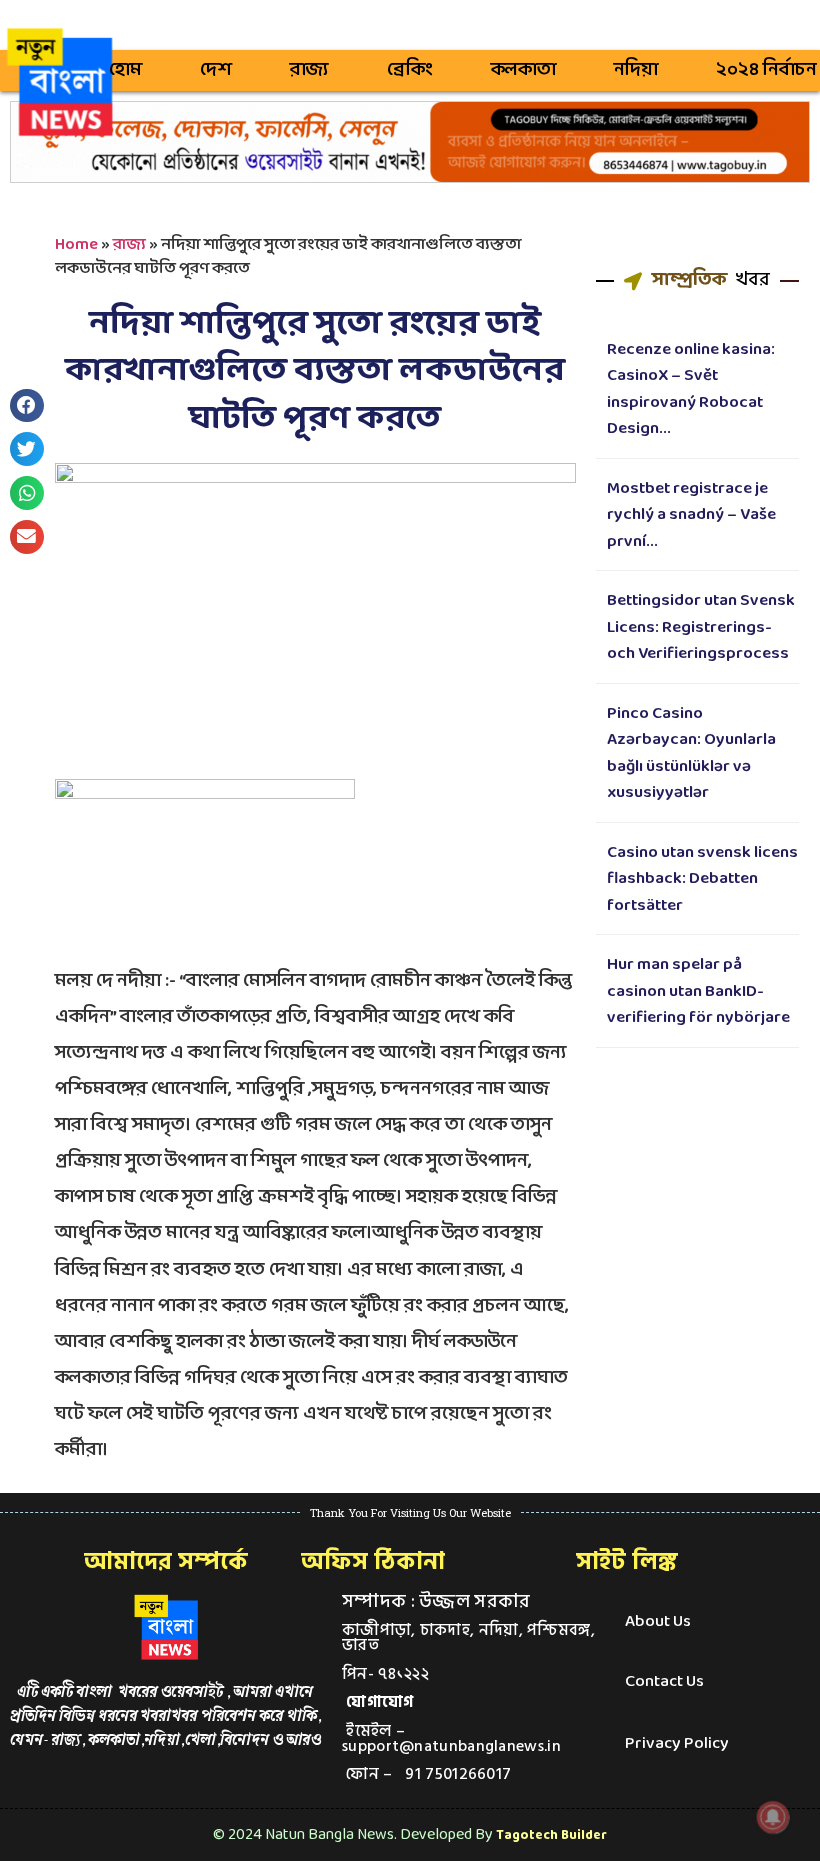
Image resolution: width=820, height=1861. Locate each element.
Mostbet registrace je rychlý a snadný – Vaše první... (691, 515)
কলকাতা (523, 70)
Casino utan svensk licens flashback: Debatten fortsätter (702, 879)
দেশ (216, 70)
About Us (658, 1621)
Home (76, 244)
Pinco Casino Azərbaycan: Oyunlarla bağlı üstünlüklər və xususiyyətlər (691, 753)
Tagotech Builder (551, 1835)
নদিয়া (636, 70)
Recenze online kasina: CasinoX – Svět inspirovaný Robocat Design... (691, 389)
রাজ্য (309, 70)
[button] (27, 406)
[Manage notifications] (773, 1817)
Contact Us (664, 1681)
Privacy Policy (677, 1743)
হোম (125, 70)
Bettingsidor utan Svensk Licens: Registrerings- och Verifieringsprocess (701, 627)
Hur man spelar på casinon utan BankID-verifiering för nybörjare (698, 991)
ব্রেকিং (410, 70)
